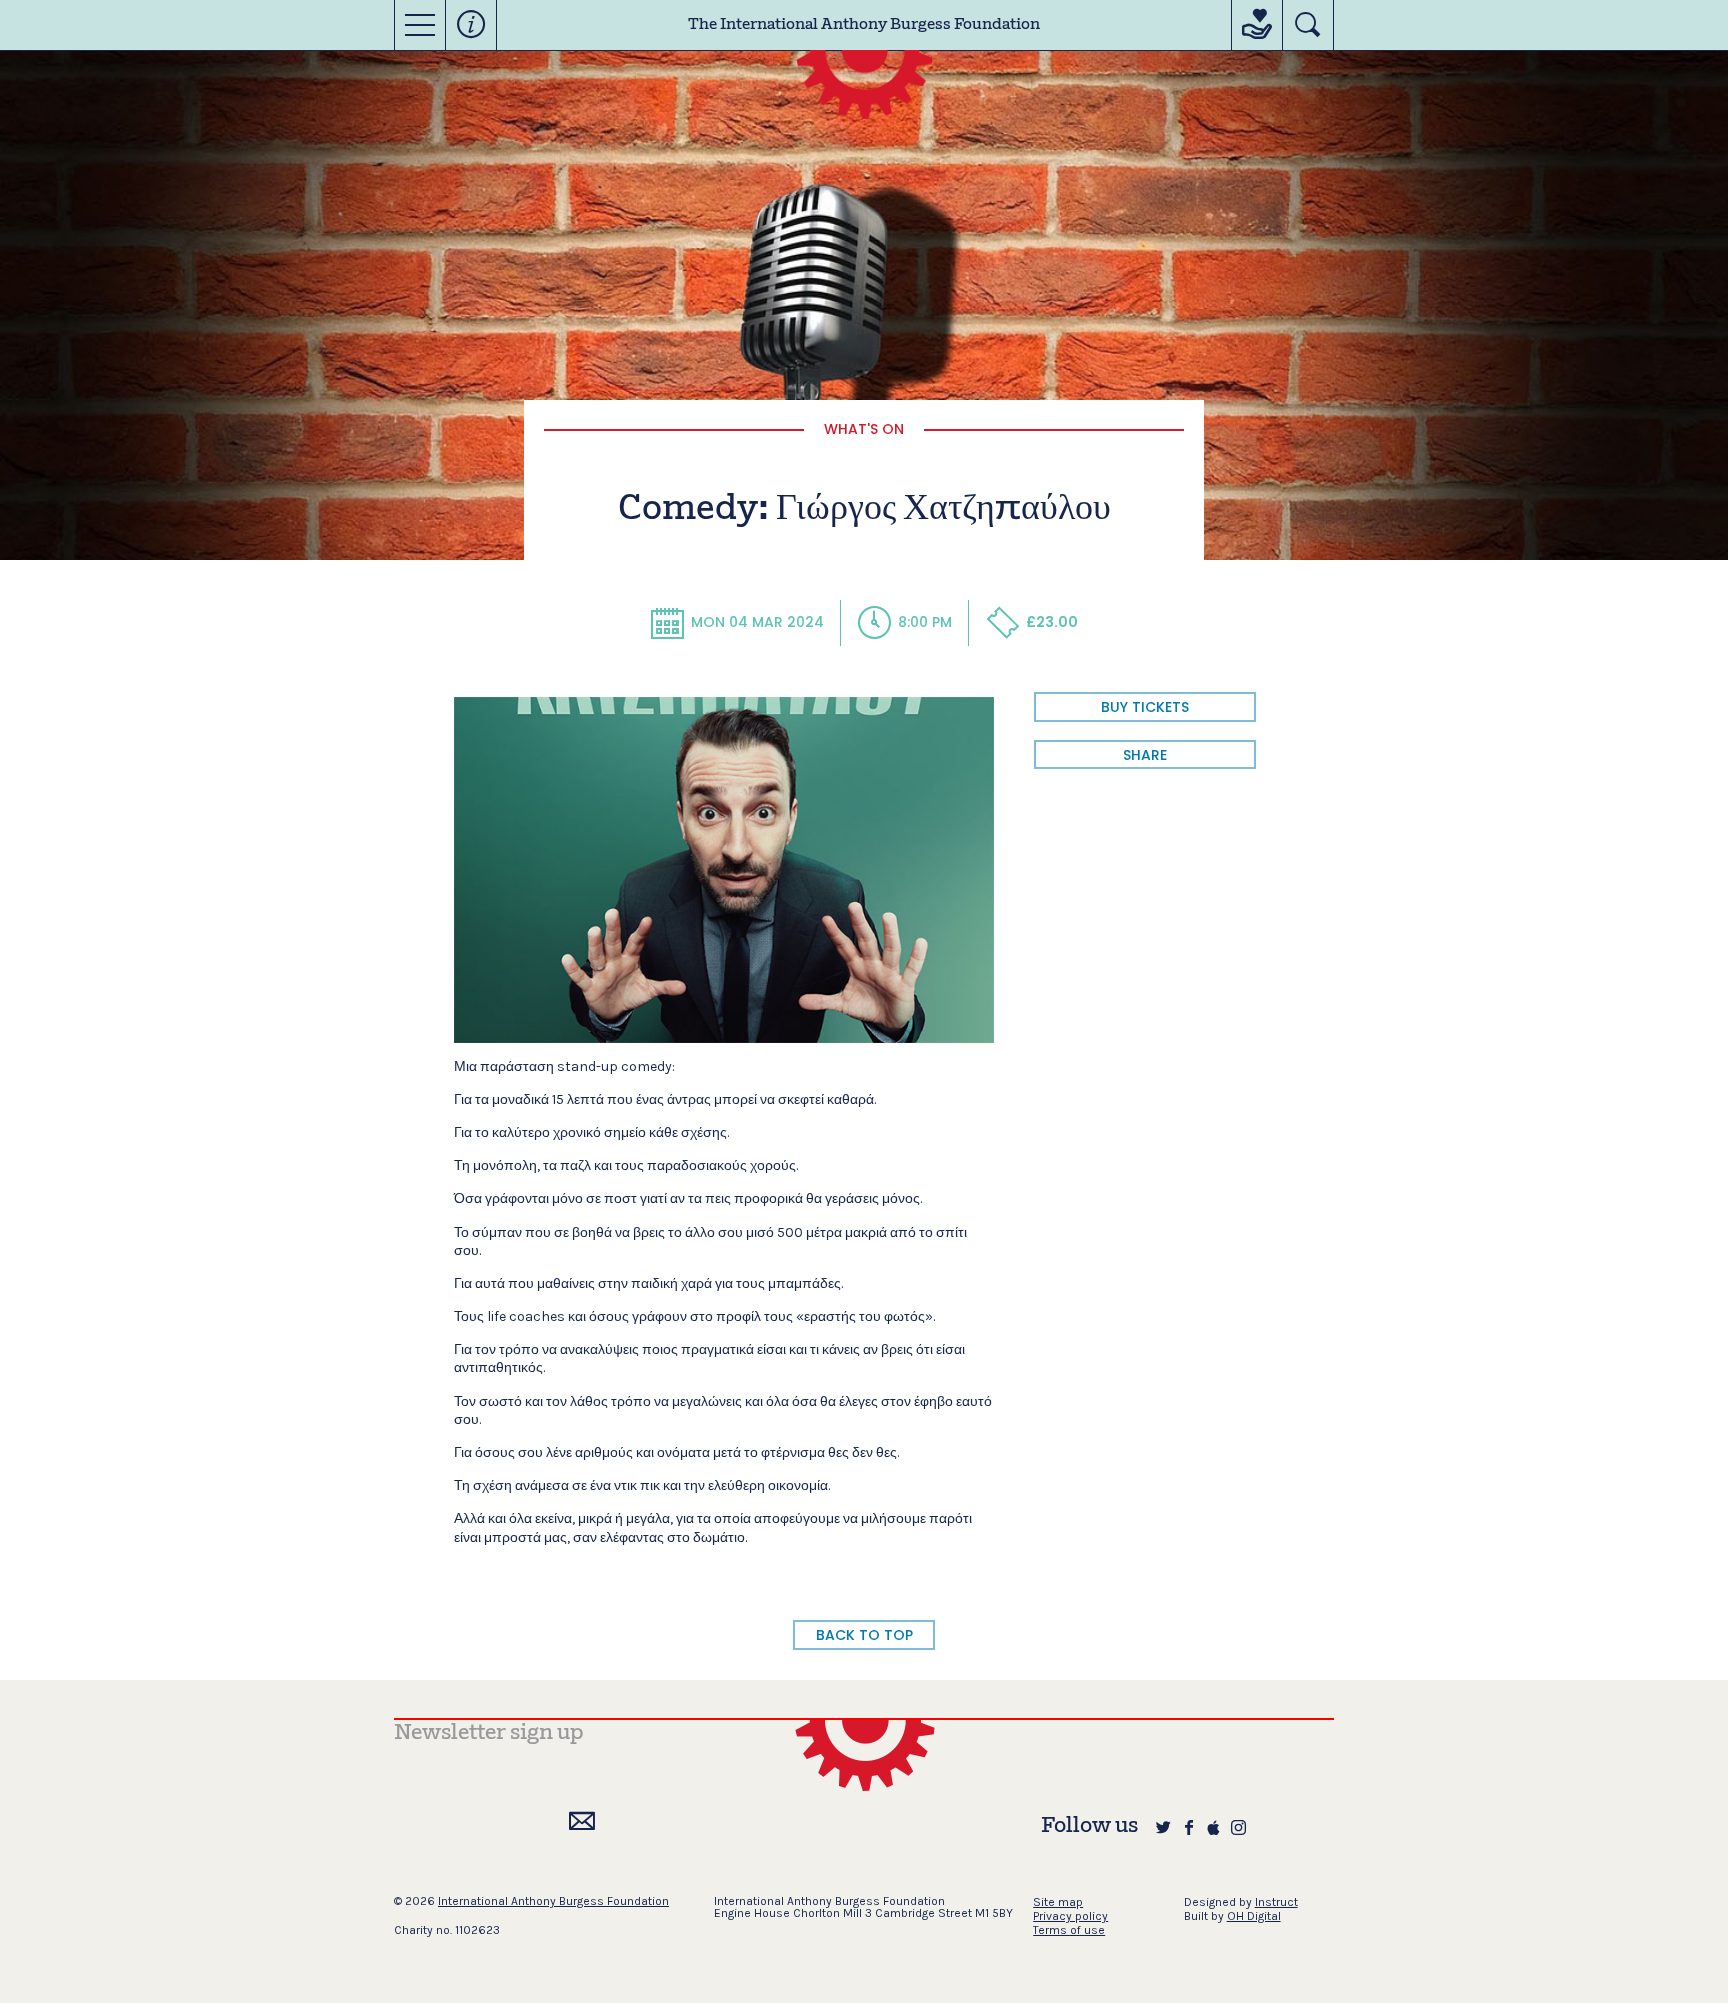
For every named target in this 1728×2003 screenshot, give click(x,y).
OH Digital (1254, 1916)
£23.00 (1052, 622)
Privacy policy (1070, 1916)
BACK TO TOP (864, 1635)
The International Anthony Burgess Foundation (864, 25)
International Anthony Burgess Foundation (553, 1901)
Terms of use (1069, 1930)
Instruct (1276, 1902)
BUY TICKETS (1145, 707)
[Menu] (420, 25)
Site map (1058, 1902)
